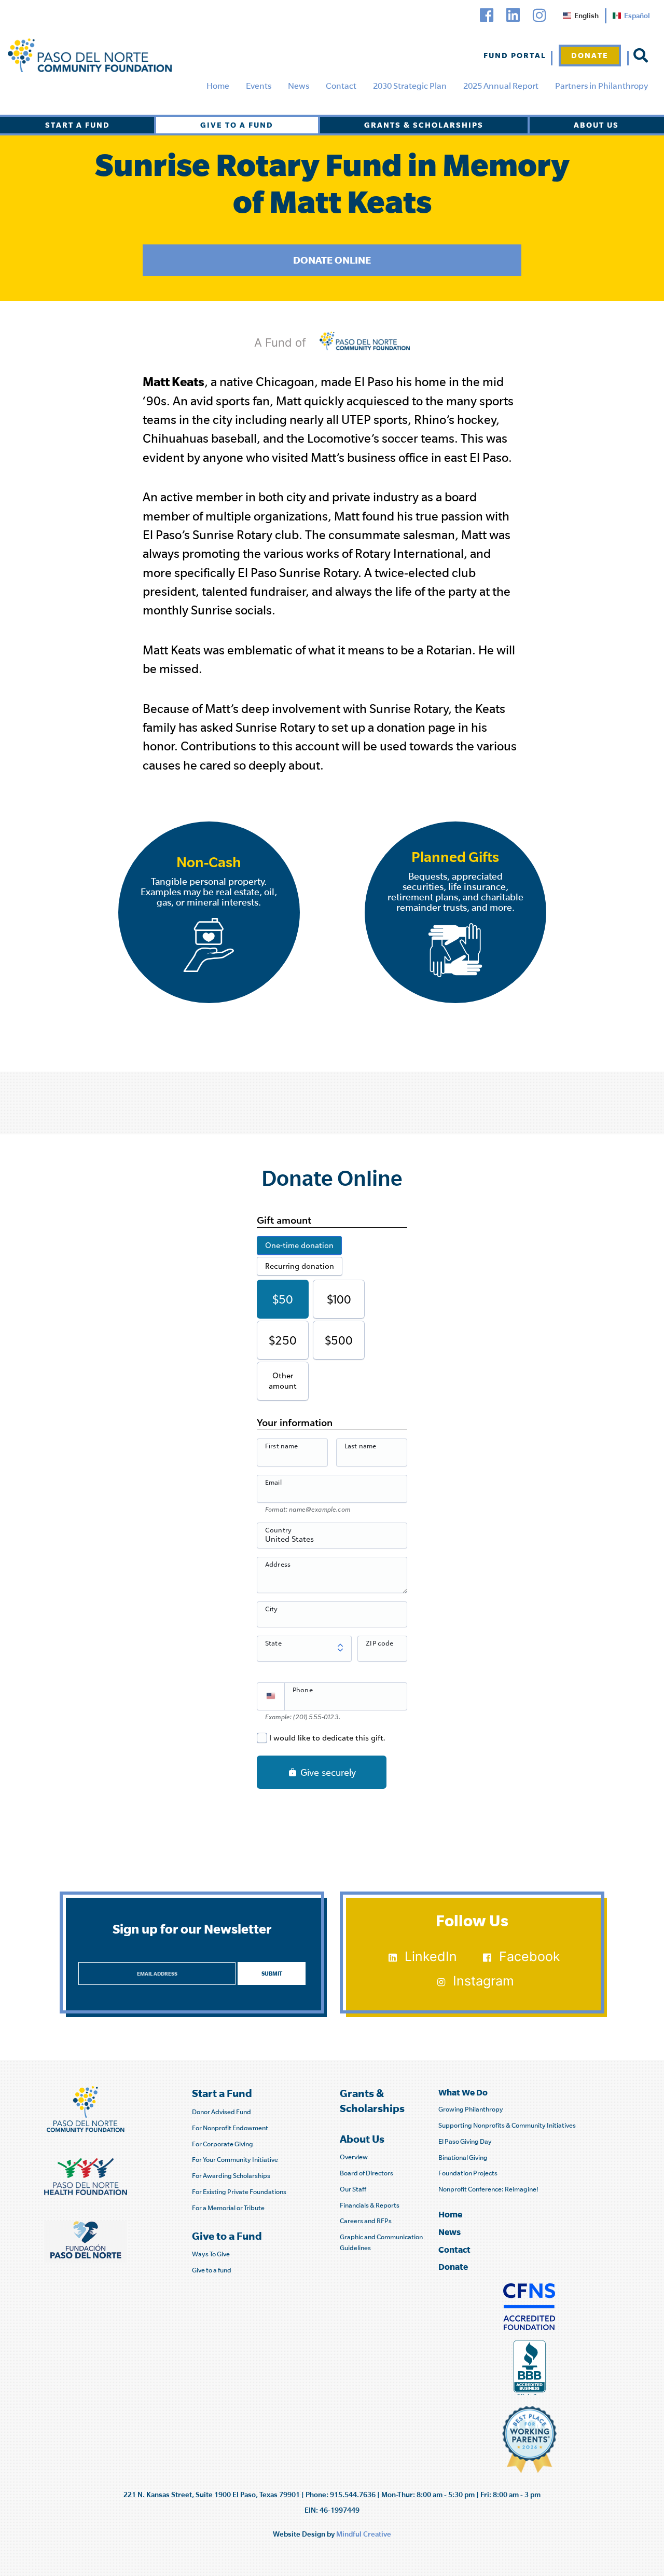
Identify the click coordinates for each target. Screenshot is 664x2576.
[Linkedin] (513, 15)
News (299, 86)
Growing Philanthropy (471, 2109)
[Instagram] (539, 15)
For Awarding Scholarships (231, 2176)
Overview (354, 2157)
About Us (596, 125)
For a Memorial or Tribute (228, 2208)
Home (218, 86)
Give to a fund (212, 2270)
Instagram (483, 1981)
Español (637, 16)
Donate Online (332, 260)
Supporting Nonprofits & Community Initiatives (507, 2125)
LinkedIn (431, 1956)
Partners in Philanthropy (601, 86)
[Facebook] (487, 15)
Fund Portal (515, 55)
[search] (641, 56)
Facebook (530, 1956)
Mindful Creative (364, 2534)
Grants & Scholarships (424, 125)
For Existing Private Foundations (239, 2192)
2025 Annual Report (501, 86)
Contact (341, 86)
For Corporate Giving (223, 2144)
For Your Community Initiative (235, 2160)
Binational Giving (463, 2157)
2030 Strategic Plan (410, 86)
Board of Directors (366, 2173)
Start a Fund (78, 125)
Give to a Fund (237, 125)
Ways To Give (211, 2254)
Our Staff (353, 2189)
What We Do (463, 2092)
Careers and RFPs (366, 2221)
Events (259, 86)
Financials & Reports (370, 2205)
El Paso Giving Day (465, 2141)
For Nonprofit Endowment (230, 2128)
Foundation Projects (468, 2173)
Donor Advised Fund (222, 2112)
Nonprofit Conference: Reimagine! (488, 2189)
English (586, 16)
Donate (590, 55)
